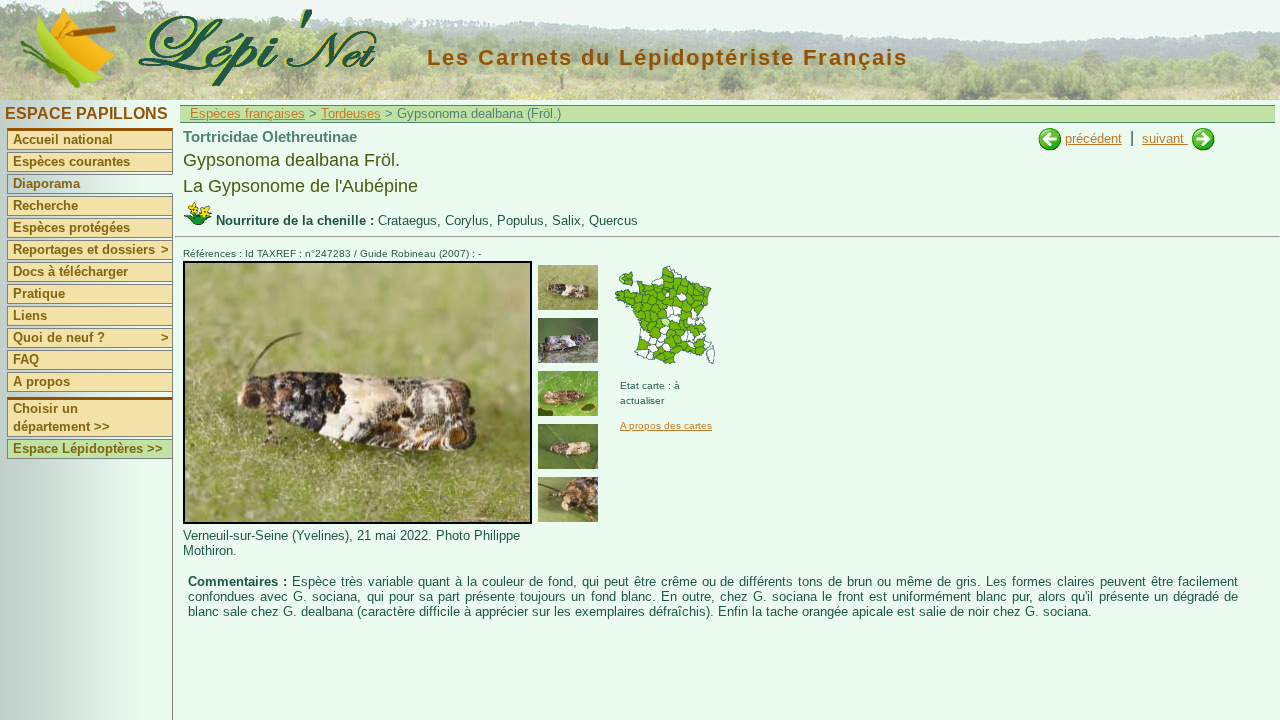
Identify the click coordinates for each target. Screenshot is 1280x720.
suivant (1165, 138)
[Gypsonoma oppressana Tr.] (1203, 138)
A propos (41, 381)
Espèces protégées (71, 227)
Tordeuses (351, 113)
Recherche (45, 205)
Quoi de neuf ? (91, 337)
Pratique (39, 293)
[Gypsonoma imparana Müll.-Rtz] (1049, 138)
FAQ (26, 359)
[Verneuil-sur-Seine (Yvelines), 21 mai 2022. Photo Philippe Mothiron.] (357, 519)
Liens (30, 315)
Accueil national (63, 139)
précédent (1093, 138)
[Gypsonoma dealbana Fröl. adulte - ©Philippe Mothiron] (568, 287)
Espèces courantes (71, 161)
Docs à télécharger (70, 271)
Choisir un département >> (61, 417)
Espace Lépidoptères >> (88, 448)
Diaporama (46, 183)
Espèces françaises (247, 113)
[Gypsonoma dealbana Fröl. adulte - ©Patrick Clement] (568, 340)
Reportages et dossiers (91, 249)
